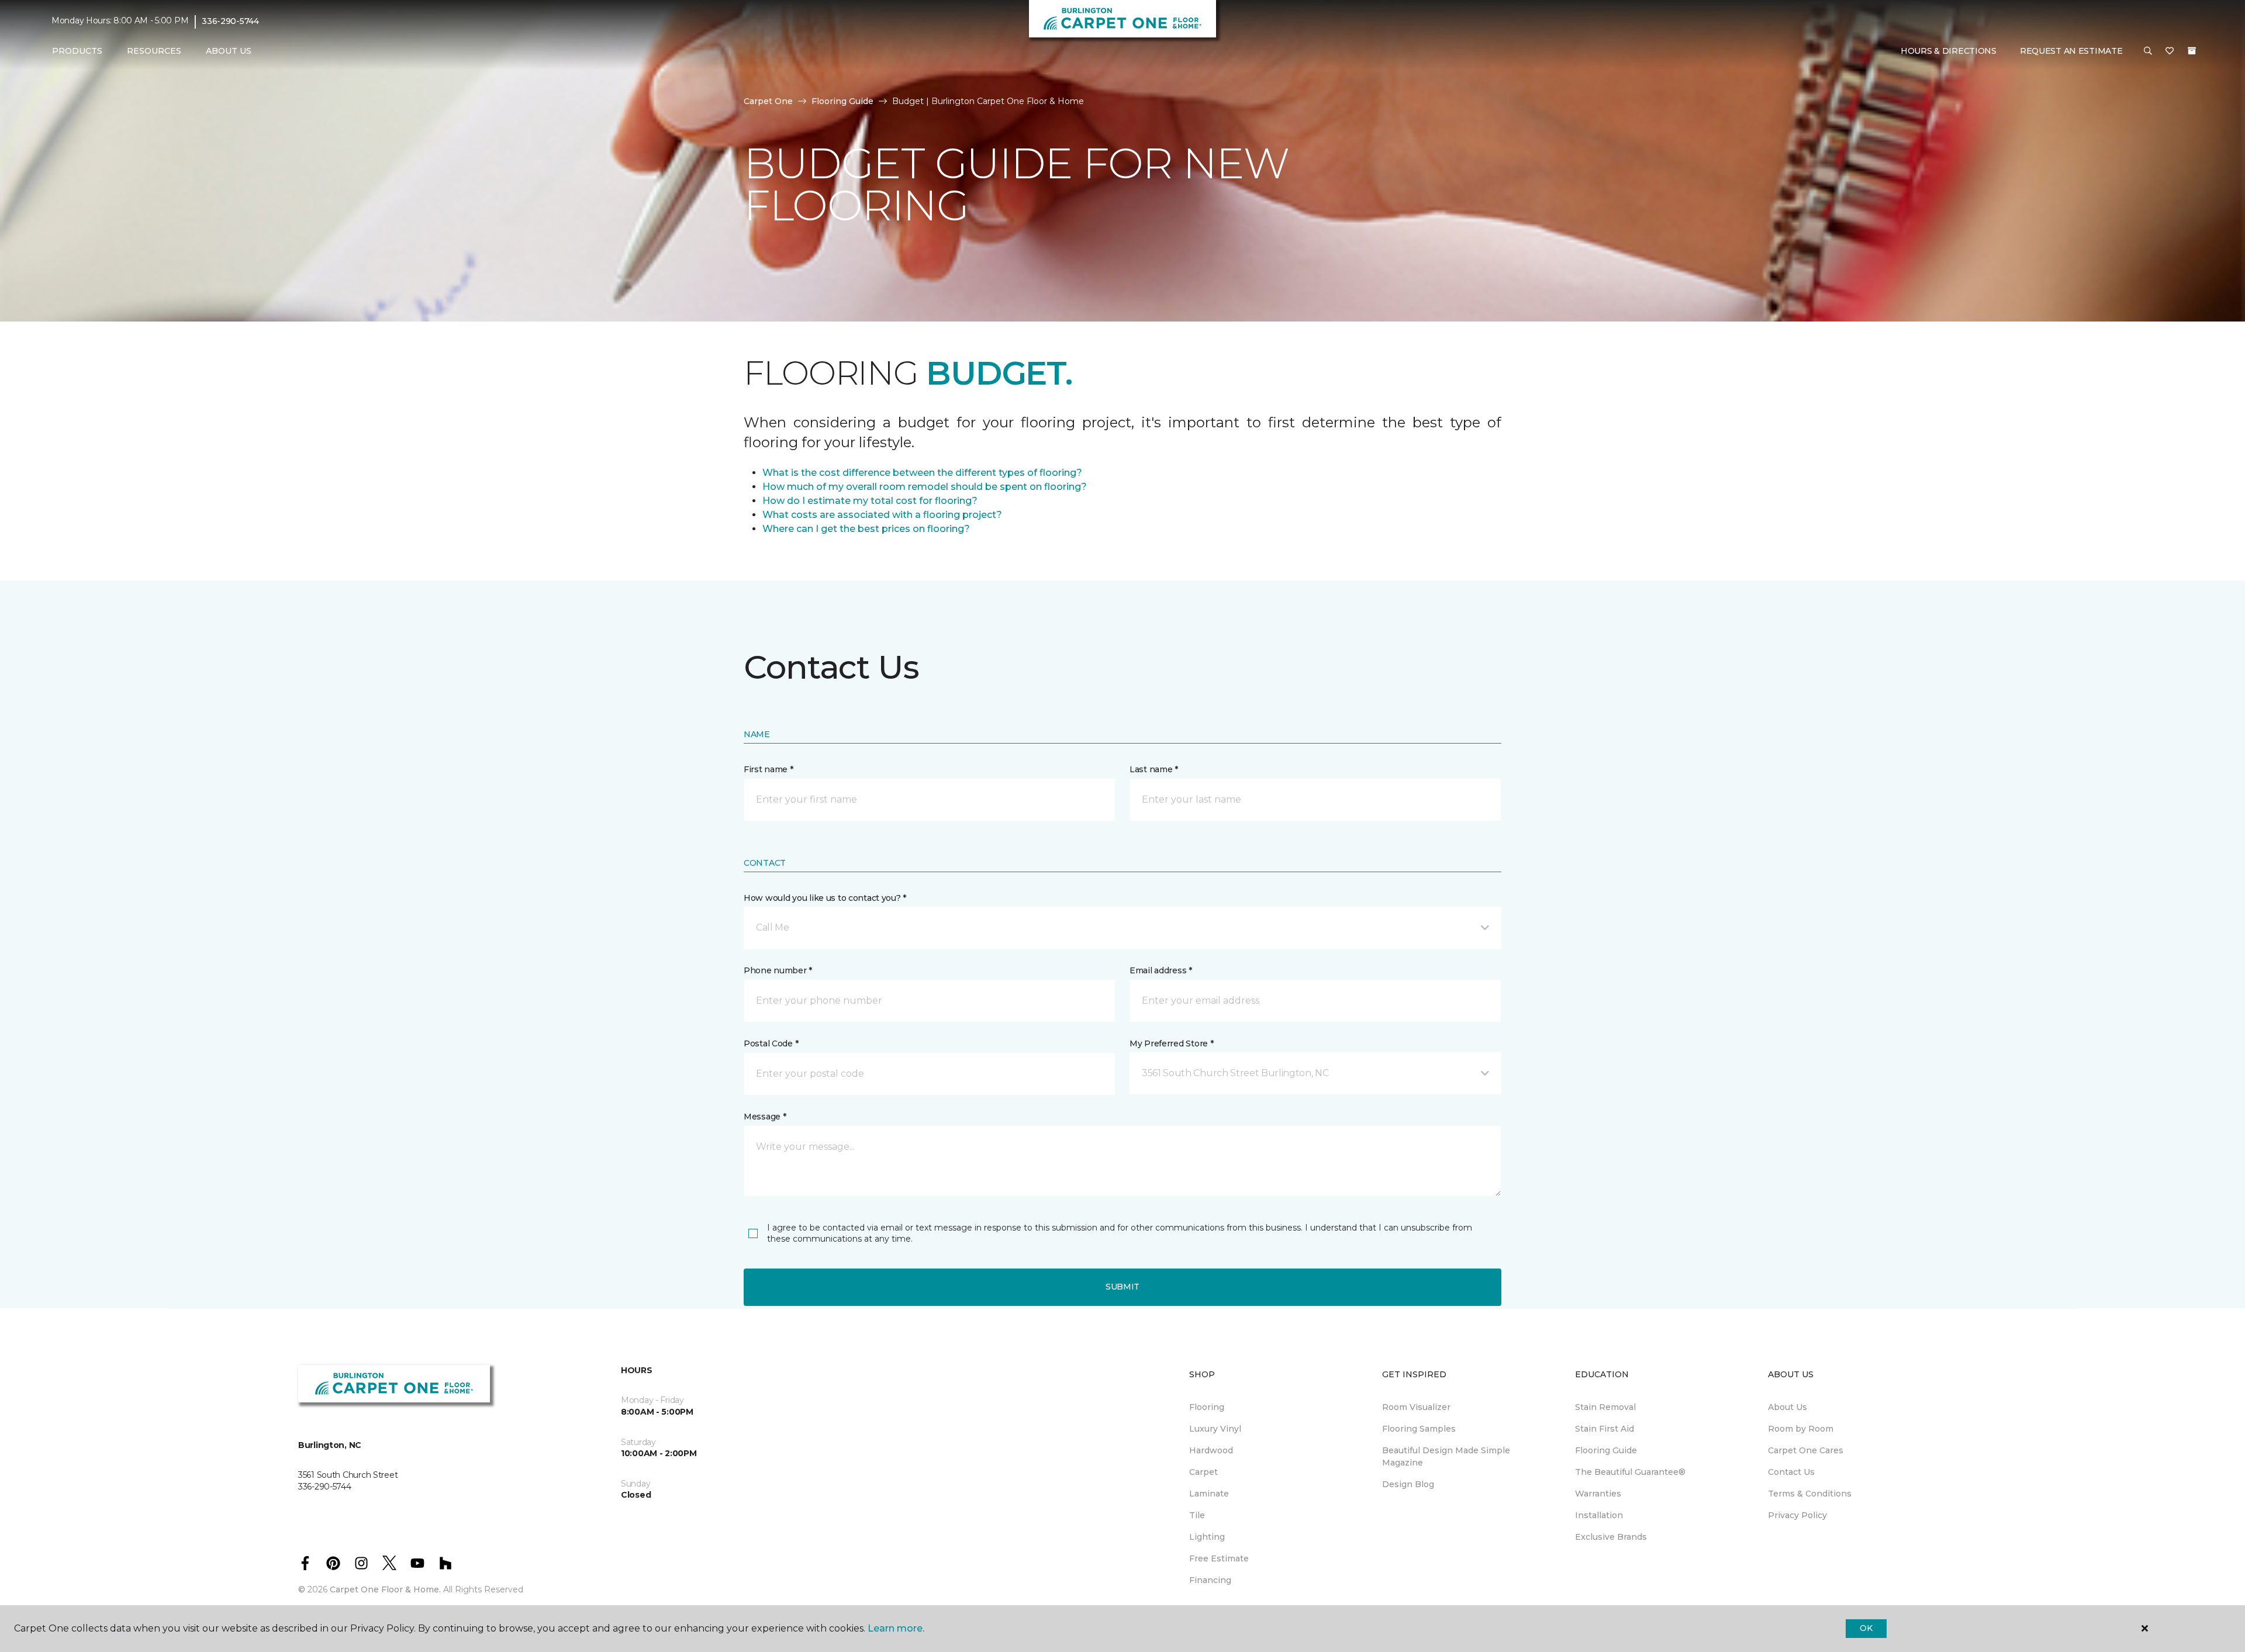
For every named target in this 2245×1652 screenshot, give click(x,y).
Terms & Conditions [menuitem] (1810, 1494)
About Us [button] (229, 51)
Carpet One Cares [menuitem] (1806, 1450)
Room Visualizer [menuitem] (1416, 1407)
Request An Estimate (2071, 51)
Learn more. (896, 1628)
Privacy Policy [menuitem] (1797, 1515)
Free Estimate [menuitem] (1219, 1558)
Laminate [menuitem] (1209, 1494)
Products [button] (77, 51)
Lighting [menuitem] (1207, 1537)
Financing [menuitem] (1210, 1580)
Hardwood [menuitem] (1211, 1450)
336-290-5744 (230, 21)
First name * (769, 769)
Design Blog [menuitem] (1408, 1484)
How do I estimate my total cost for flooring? (870, 501)
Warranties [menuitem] (1598, 1494)
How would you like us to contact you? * (825, 898)
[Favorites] (2170, 51)
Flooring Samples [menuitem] (1419, 1429)
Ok (1866, 1628)
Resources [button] (154, 51)
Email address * (1161, 970)
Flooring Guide (842, 101)
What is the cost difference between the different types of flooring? (922, 473)
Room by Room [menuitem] (1801, 1429)
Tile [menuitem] (1197, 1515)
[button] (2148, 51)
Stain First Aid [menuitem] (1605, 1429)
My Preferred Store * (1171, 1043)
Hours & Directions (1949, 51)
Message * (765, 1117)
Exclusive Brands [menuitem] (1611, 1537)
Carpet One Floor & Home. (385, 1589)
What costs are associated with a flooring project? (882, 515)
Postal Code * (771, 1043)
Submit (1122, 1287)
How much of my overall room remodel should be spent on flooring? (925, 487)
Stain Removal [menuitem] (1605, 1407)
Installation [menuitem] (1599, 1515)
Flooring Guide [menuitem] (1606, 1450)
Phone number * (778, 970)
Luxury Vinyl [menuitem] (1215, 1429)
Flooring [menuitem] (1207, 1407)
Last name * (1154, 769)
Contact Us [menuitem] (1791, 1472)
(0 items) (2192, 51)
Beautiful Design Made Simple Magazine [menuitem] (1446, 1456)
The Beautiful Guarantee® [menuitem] (1630, 1472)
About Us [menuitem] (1788, 1407)
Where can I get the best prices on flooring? (866, 529)
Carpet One (768, 101)
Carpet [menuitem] (1203, 1472)
